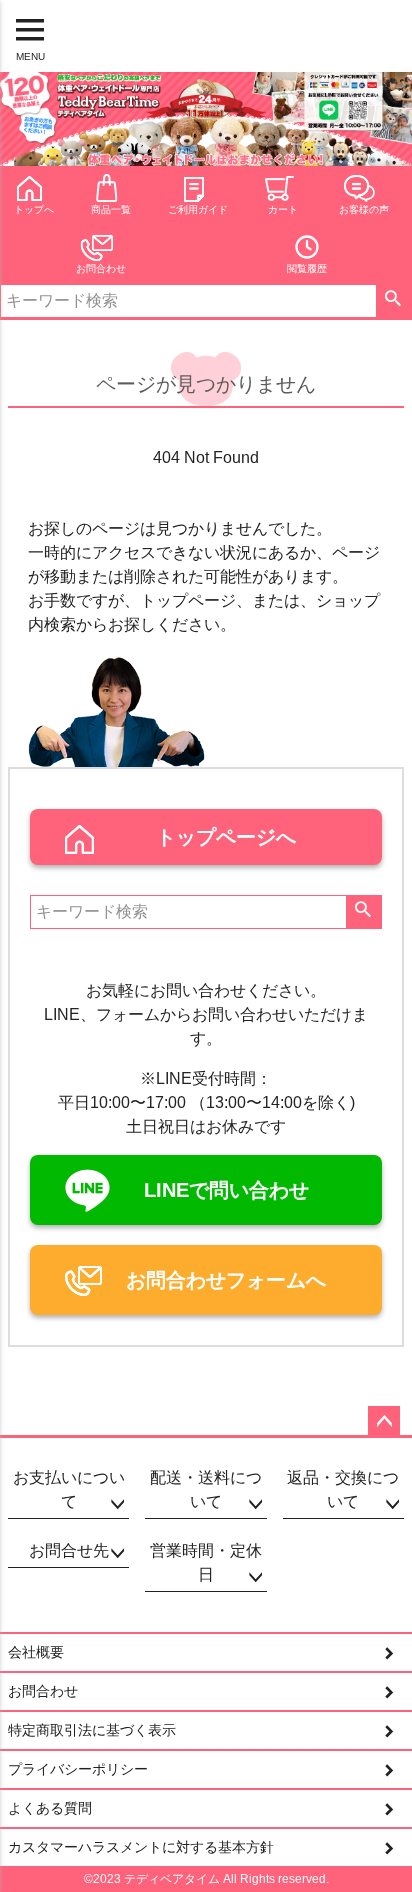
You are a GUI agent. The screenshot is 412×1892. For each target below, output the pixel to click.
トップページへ (226, 837)
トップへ (34, 209)
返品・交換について (343, 1489)
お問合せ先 (69, 1550)
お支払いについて (69, 1489)
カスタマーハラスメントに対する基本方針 (141, 1847)
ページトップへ (384, 1422)
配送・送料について (206, 1489)
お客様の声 (364, 209)
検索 (393, 301)
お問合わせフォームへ (226, 1280)
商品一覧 (111, 209)
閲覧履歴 (307, 268)
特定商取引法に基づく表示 (92, 1730)
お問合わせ (101, 268)
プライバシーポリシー (78, 1769)
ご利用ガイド (198, 209)
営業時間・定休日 (206, 1562)
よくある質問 (50, 1808)
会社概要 (36, 1652)
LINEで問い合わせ (226, 1190)
